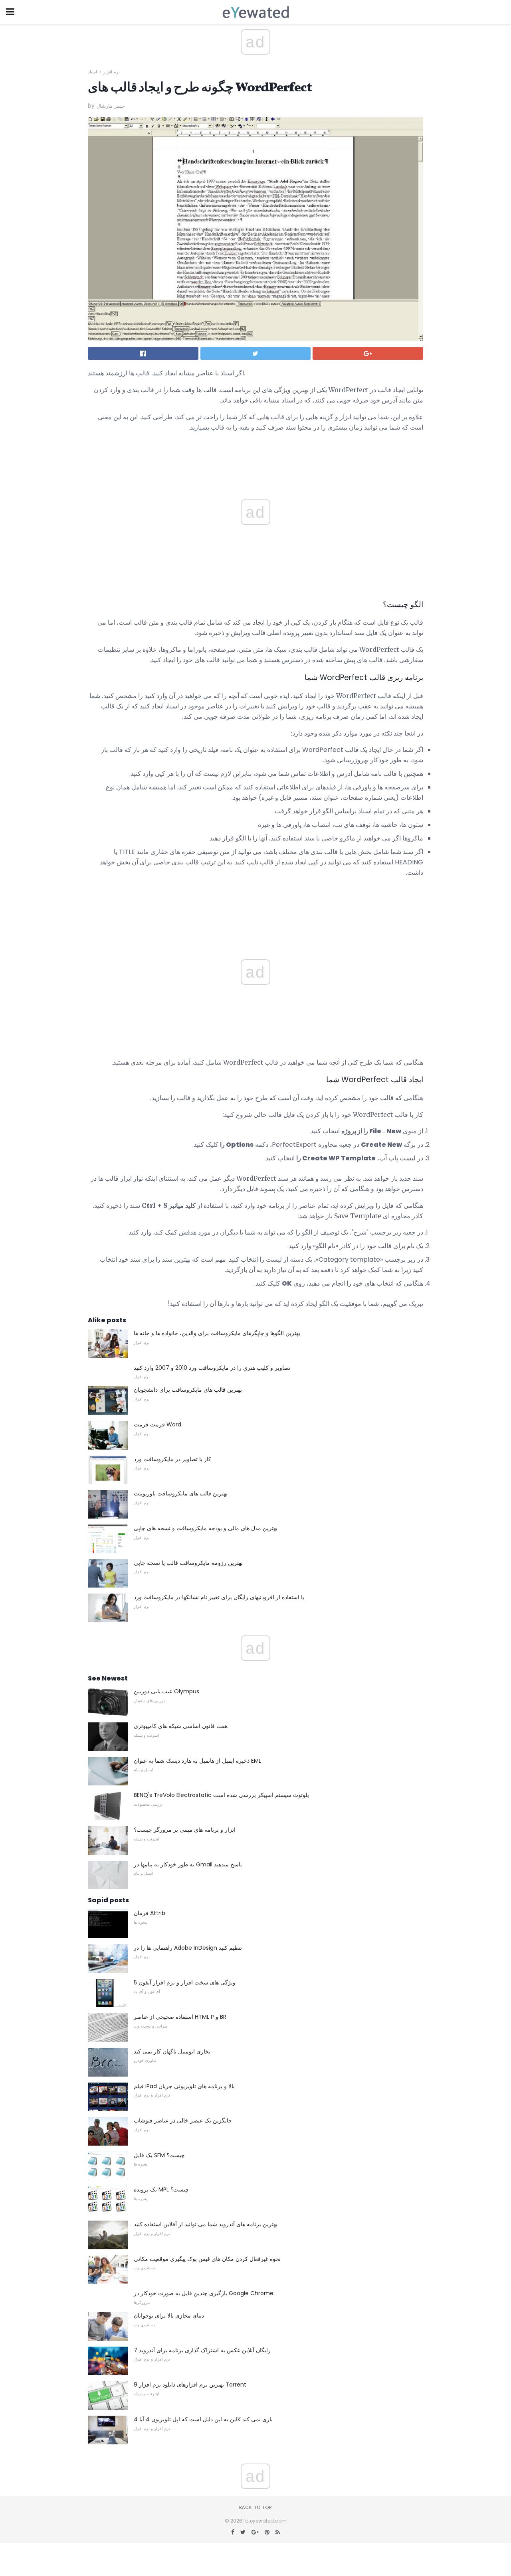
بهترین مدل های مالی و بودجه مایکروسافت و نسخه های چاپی (206, 1528)
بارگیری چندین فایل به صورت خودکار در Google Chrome (204, 2293)
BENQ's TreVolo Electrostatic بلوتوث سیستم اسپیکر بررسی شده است (221, 1795)
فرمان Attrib (150, 1913)
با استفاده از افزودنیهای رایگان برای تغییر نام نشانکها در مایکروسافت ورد (219, 1597)
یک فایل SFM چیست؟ (159, 2155)
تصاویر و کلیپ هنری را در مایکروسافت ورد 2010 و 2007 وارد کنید (212, 1368)
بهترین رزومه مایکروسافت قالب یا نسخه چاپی (188, 1563)
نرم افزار (112, 72)
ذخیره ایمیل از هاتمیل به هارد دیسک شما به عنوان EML (197, 1761)
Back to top (255, 2507)
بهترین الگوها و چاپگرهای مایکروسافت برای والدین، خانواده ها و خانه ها (217, 1333)
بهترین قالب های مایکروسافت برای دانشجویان (188, 1390)
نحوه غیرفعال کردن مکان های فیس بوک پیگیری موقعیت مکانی (207, 2259)
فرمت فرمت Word (157, 1424)
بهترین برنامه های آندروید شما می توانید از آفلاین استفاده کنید (206, 2224)
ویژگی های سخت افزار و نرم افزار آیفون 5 (185, 1982)
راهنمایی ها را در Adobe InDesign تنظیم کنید (188, 1948)
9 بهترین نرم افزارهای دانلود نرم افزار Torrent (190, 2385)
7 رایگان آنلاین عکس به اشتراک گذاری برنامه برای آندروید (202, 2350)
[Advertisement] (255, 905)
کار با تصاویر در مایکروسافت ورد (172, 1459)
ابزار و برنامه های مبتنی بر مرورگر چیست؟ (185, 1830)
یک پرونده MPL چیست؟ (161, 2189)
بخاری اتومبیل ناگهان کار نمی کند (172, 2051)
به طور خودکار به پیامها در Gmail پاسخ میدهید (188, 1864)
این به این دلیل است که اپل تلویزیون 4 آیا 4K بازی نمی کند (203, 2419)
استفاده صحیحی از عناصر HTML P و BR (180, 2017)
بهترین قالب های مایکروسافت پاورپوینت (181, 1493)
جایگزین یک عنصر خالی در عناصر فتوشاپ (183, 2120)
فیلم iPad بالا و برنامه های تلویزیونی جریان (184, 2086)
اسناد (92, 72)
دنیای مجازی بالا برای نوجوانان (169, 2316)
